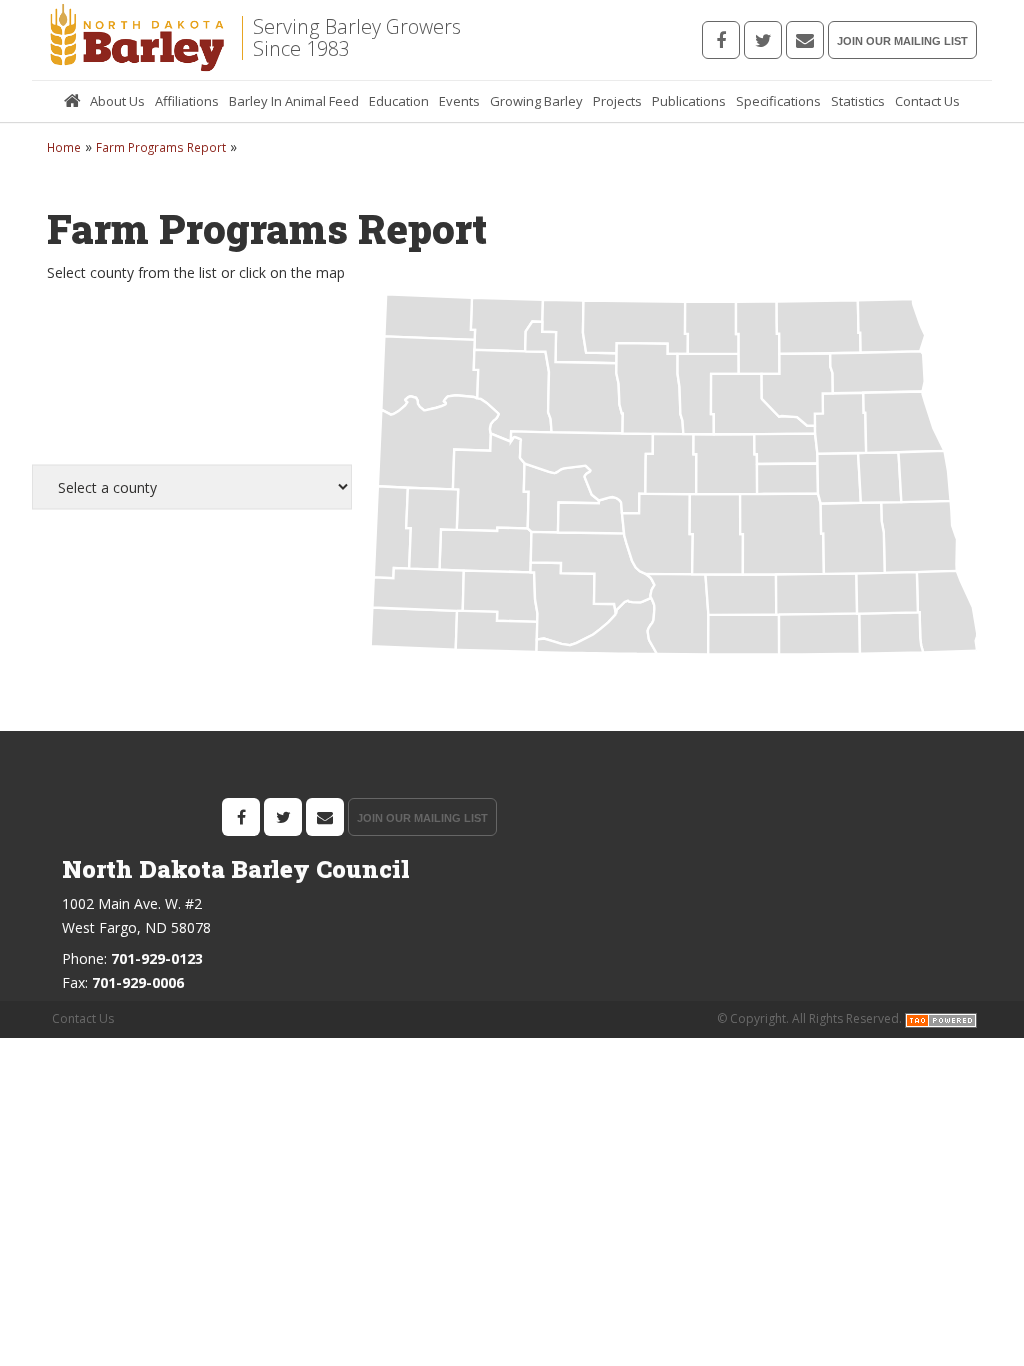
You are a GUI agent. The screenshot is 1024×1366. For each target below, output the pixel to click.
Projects (617, 101)
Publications (689, 101)
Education (399, 101)
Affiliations (187, 101)
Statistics (858, 101)
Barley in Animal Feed (294, 101)
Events (459, 101)
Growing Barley (536, 101)
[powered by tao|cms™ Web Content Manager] (941, 1019)
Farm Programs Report (161, 147)
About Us (117, 101)
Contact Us (927, 101)
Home (72, 101)
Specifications (778, 101)
